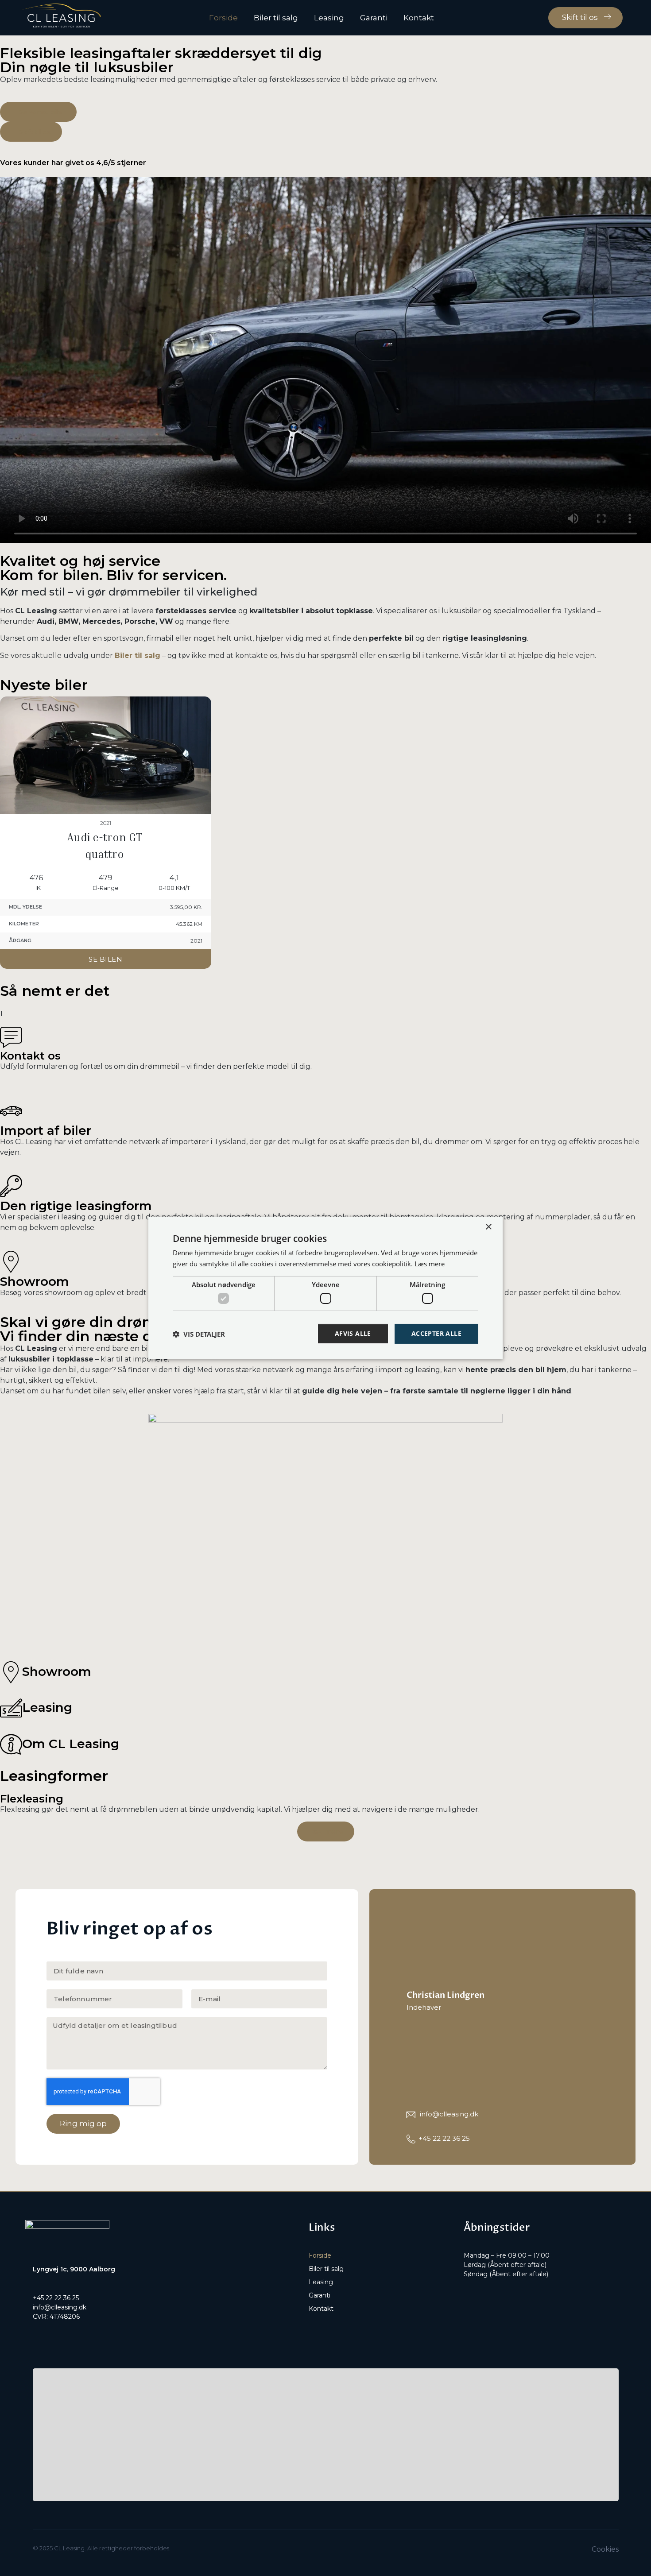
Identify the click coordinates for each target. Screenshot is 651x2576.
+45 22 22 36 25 (444, 2138)
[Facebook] (38, 2335)
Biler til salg (276, 18)
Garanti (374, 18)
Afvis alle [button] (353, 1333)
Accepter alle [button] (436, 1333)
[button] (325, 360)
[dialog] (325, 1288)
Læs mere (430, 1264)
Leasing (329, 18)
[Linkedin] (74, 2335)
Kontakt (419, 18)
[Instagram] (56, 2335)
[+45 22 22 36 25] (411, 2139)
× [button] (488, 1227)
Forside (223, 18)
